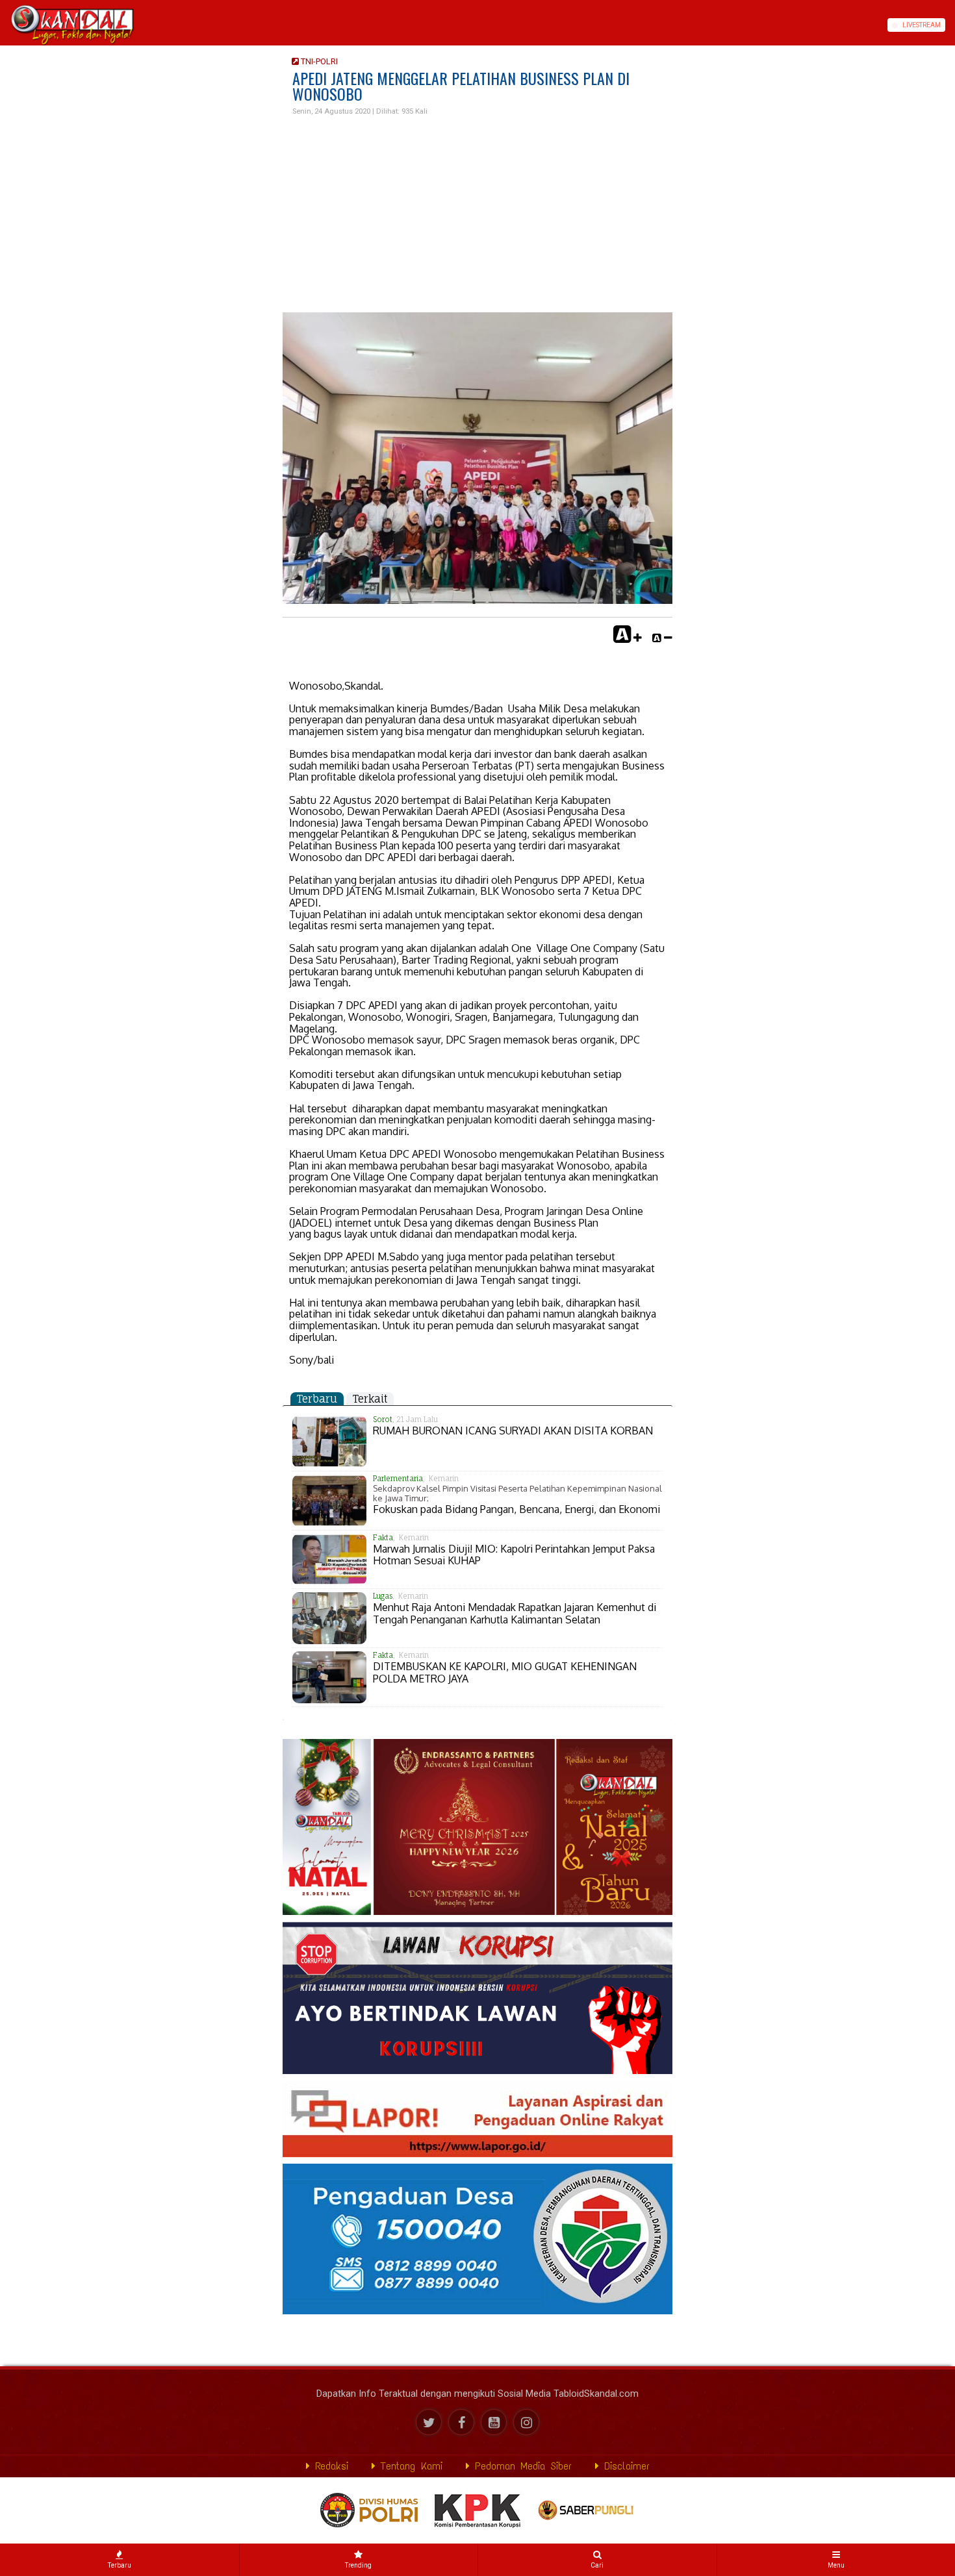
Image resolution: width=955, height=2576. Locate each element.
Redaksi (329, 2466)
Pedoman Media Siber (521, 2466)
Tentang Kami (409, 2466)
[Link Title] (5, 25)
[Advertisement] (478, 215)
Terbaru (317, 1399)
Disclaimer (624, 2466)
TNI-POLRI (318, 61)
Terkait (370, 1399)
